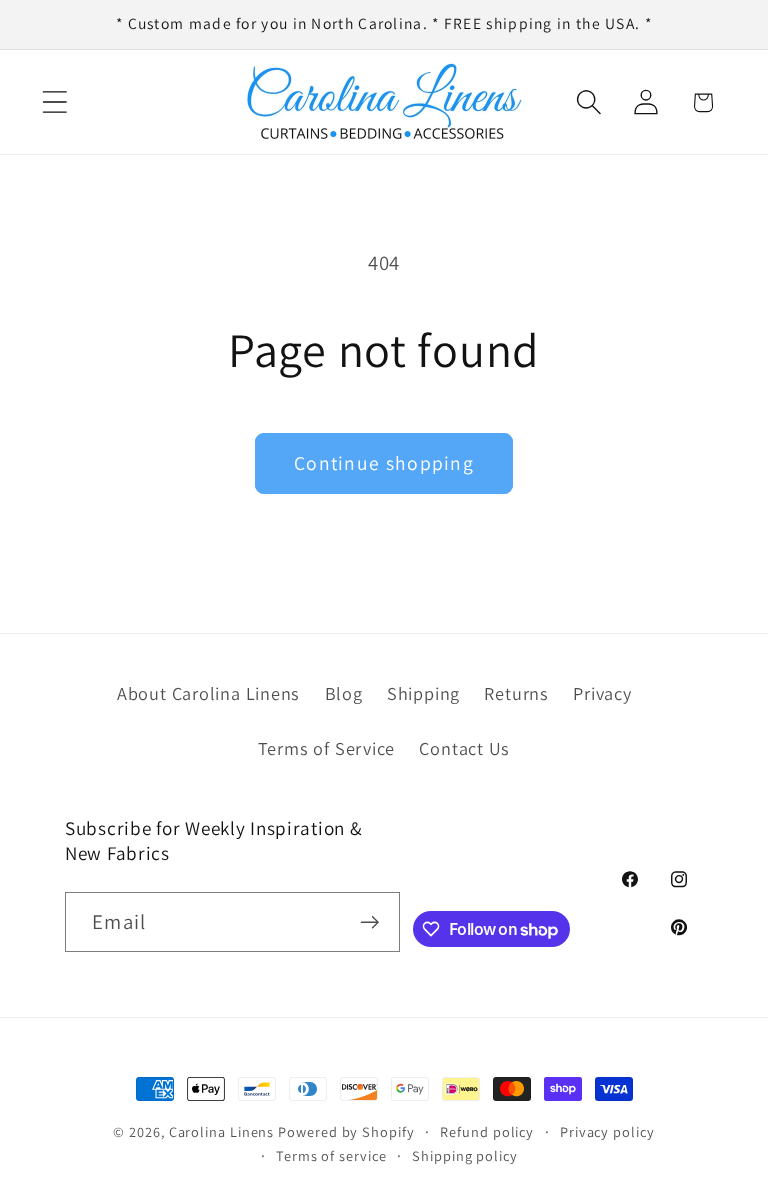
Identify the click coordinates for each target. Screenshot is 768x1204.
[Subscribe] (370, 922)
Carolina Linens (222, 1131)
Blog (344, 693)
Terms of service (331, 1155)
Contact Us (464, 748)
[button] (54, 102)
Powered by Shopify (346, 1131)
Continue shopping (384, 463)
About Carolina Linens (208, 693)
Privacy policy (607, 1131)
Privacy (602, 693)
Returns (516, 693)
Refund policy (487, 1131)
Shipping (423, 693)
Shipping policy (465, 1155)
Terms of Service (326, 748)
